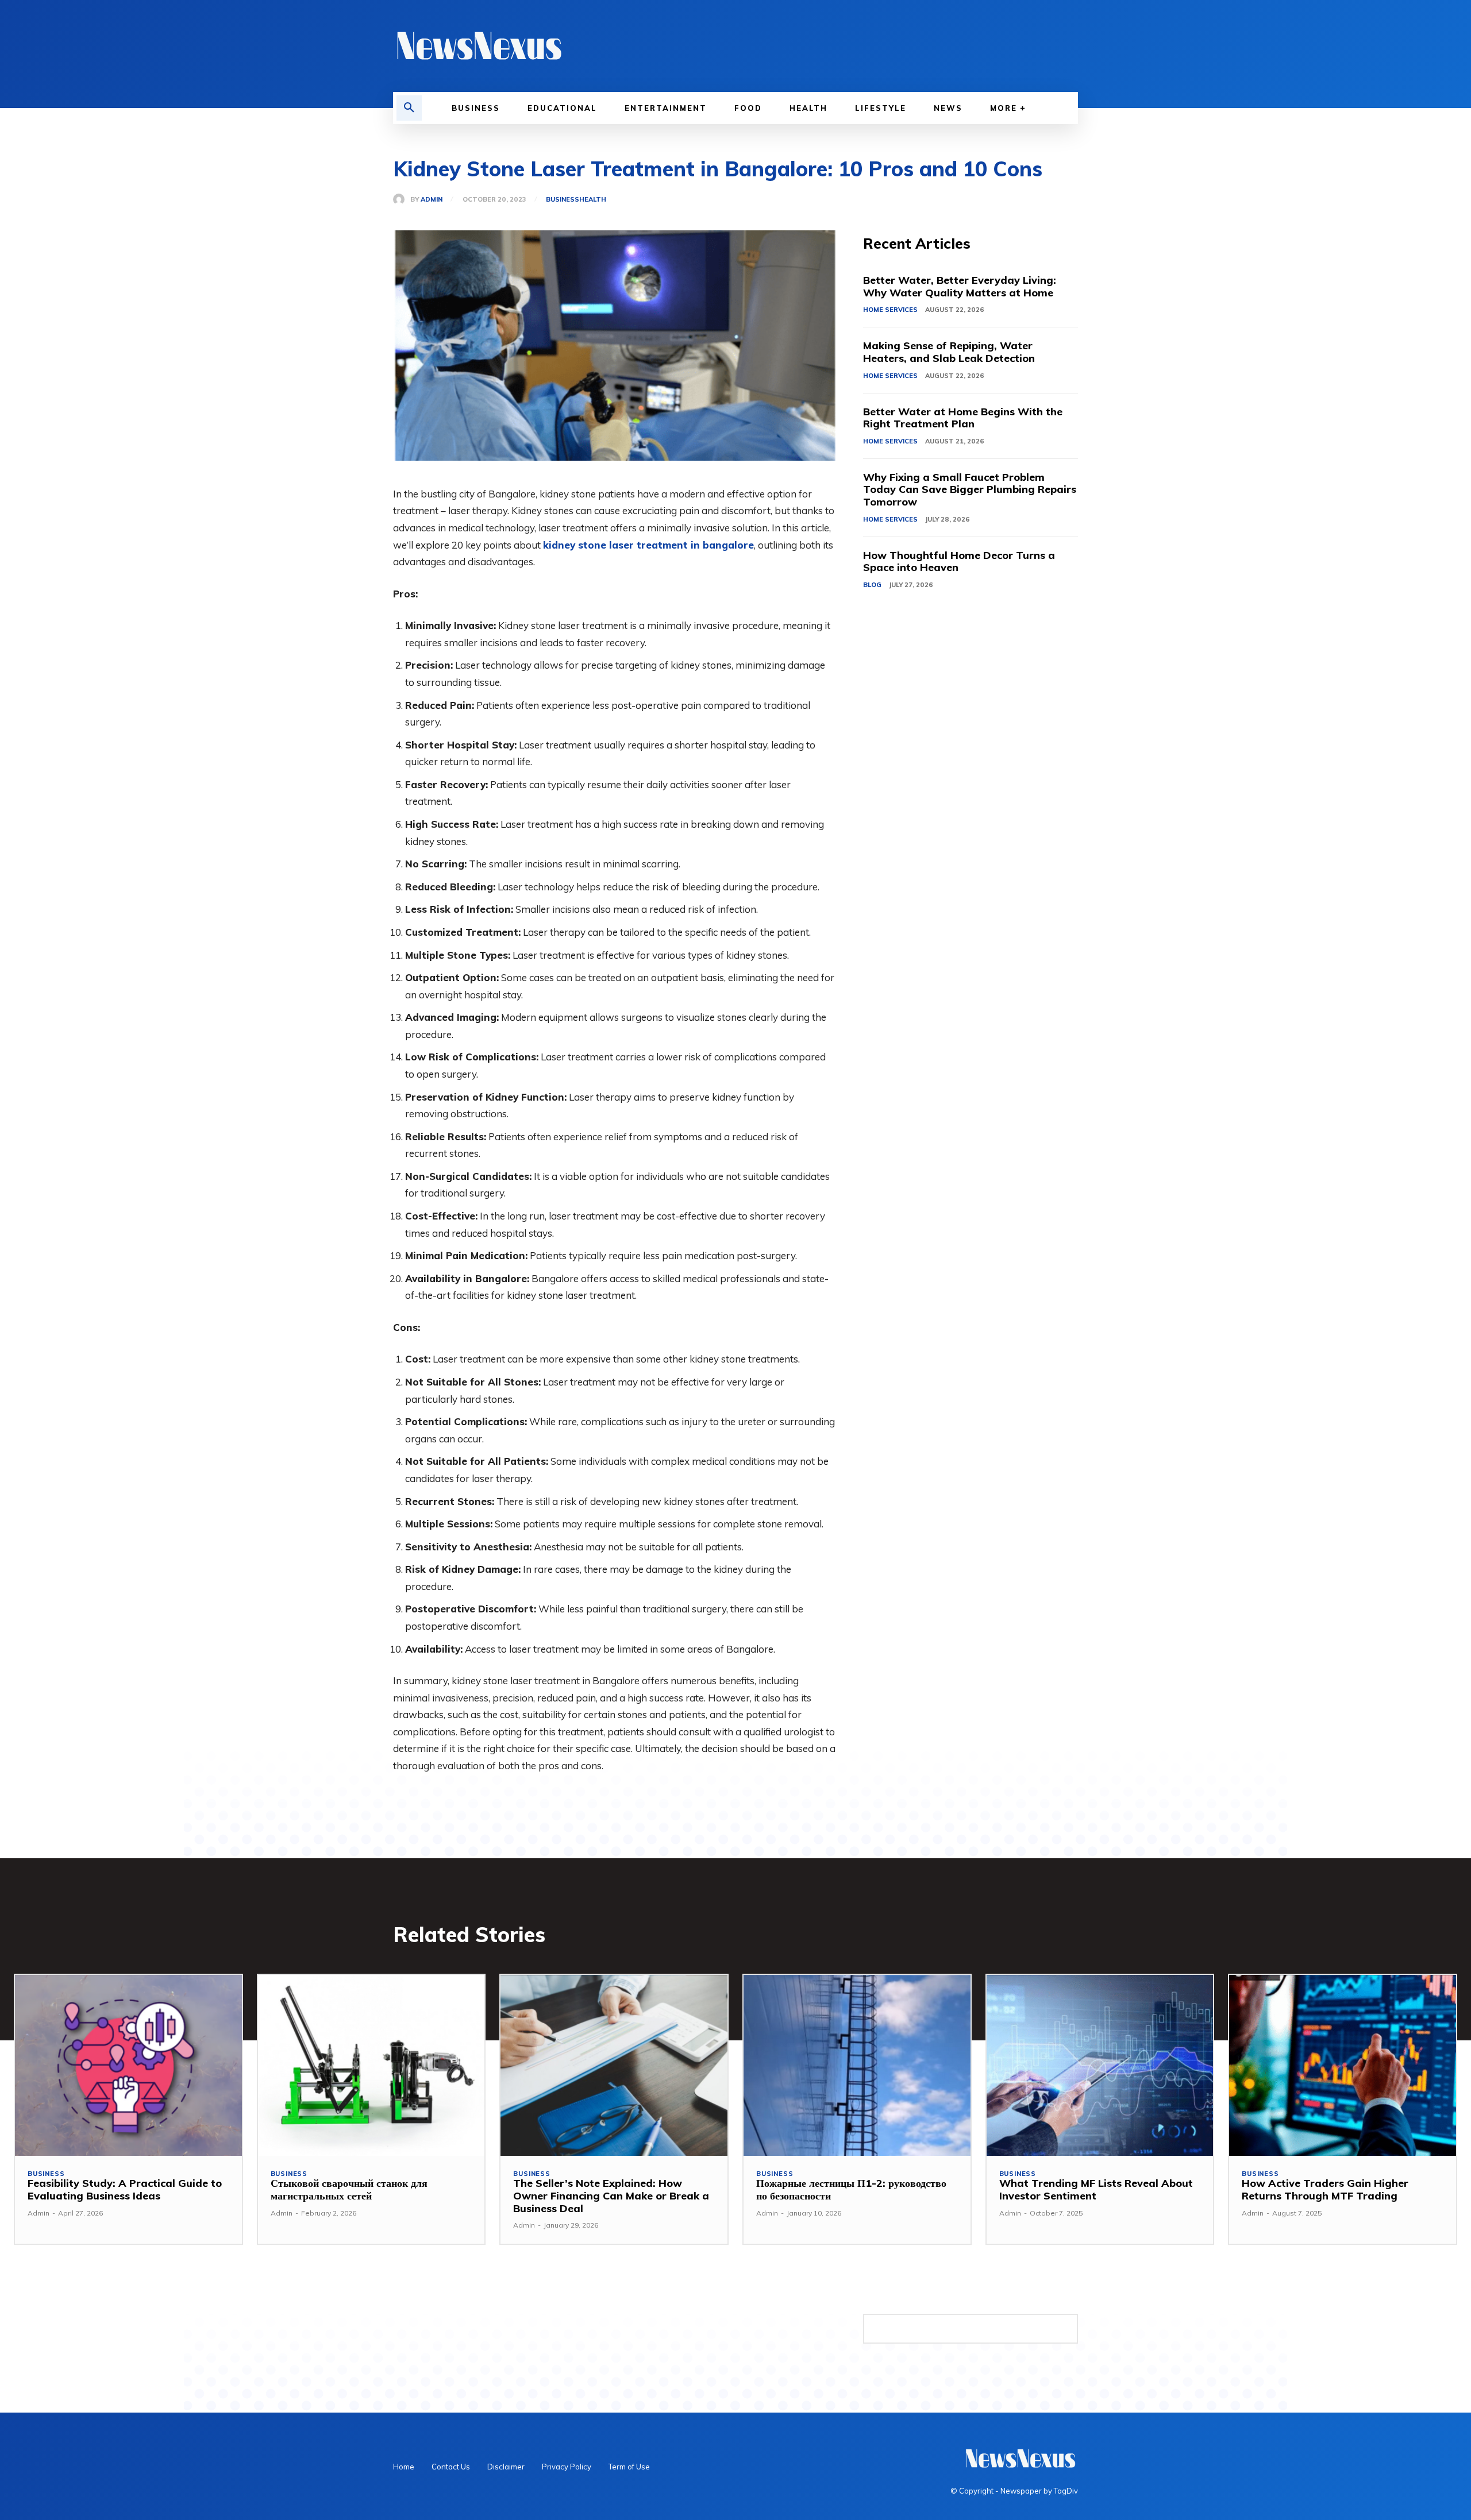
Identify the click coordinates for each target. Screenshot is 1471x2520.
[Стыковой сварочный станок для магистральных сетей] (371, 2066)
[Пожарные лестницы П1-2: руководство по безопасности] (857, 2066)
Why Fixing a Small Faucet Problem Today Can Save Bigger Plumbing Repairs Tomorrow (970, 489)
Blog (872, 585)
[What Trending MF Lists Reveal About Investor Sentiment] (1100, 2066)
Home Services (890, 310)
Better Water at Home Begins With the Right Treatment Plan (963, 418)
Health (593, 200)
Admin (432, 200)
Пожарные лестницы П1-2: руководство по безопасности (851, 2189)
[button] (409, 108)
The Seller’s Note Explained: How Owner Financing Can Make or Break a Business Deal (611, 2195)
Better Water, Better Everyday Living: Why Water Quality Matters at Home (960, 286)
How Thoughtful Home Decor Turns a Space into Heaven (959, 561)
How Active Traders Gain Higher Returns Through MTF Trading (1325, 2189)
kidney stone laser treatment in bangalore (648, 545)
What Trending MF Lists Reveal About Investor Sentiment (1096, 2189)
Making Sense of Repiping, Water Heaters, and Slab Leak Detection (949, 352)
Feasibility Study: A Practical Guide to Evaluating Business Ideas (125, 2189)
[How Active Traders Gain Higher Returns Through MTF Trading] (1343, 2066)
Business (563, 200)
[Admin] (402, 199)
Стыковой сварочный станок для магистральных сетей (349, 2189)
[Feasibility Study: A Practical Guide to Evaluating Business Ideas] (128, 2066)
